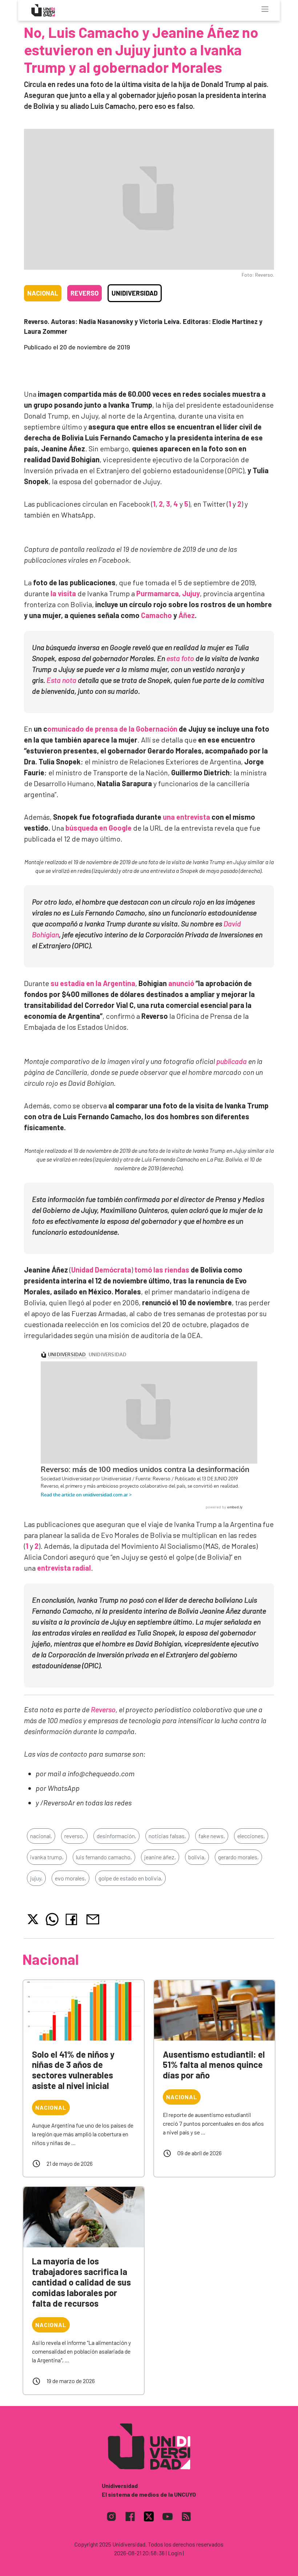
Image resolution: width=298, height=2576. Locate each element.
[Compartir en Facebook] (73, 1919)
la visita (63, 593)
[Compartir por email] (93, 1918)
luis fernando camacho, (104, 1857)
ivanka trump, (47, 1857)
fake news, (212, 1836)
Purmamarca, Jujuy (168, 593)
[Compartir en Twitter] (33, 1919)
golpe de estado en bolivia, (130, 1878)
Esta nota (61, 680)
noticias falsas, (167, 1836)
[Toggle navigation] (265, 9)
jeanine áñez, (160, 1857)
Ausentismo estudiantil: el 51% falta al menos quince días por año (214, 2065)
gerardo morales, (238, 1857)
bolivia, (197, 1857)
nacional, (41, 1836)
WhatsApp (64, 1788)
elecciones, (251, 1836)
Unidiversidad (135, 293)
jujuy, (36, 1878)
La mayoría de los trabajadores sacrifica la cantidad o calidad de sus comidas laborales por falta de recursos (81, 2282)
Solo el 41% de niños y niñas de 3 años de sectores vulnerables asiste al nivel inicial (73, 2070)
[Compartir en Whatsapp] (52, 1919)
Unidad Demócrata (101, 1270)
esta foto (180, 658)
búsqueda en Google (98, 828)
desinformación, (116, 1836)
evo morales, (71, 1878)
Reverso (84, 293)
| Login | (175, 2553)
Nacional (43, 293)
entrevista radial (64, 1568)
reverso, (74, 1836)
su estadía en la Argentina (93, 983)
